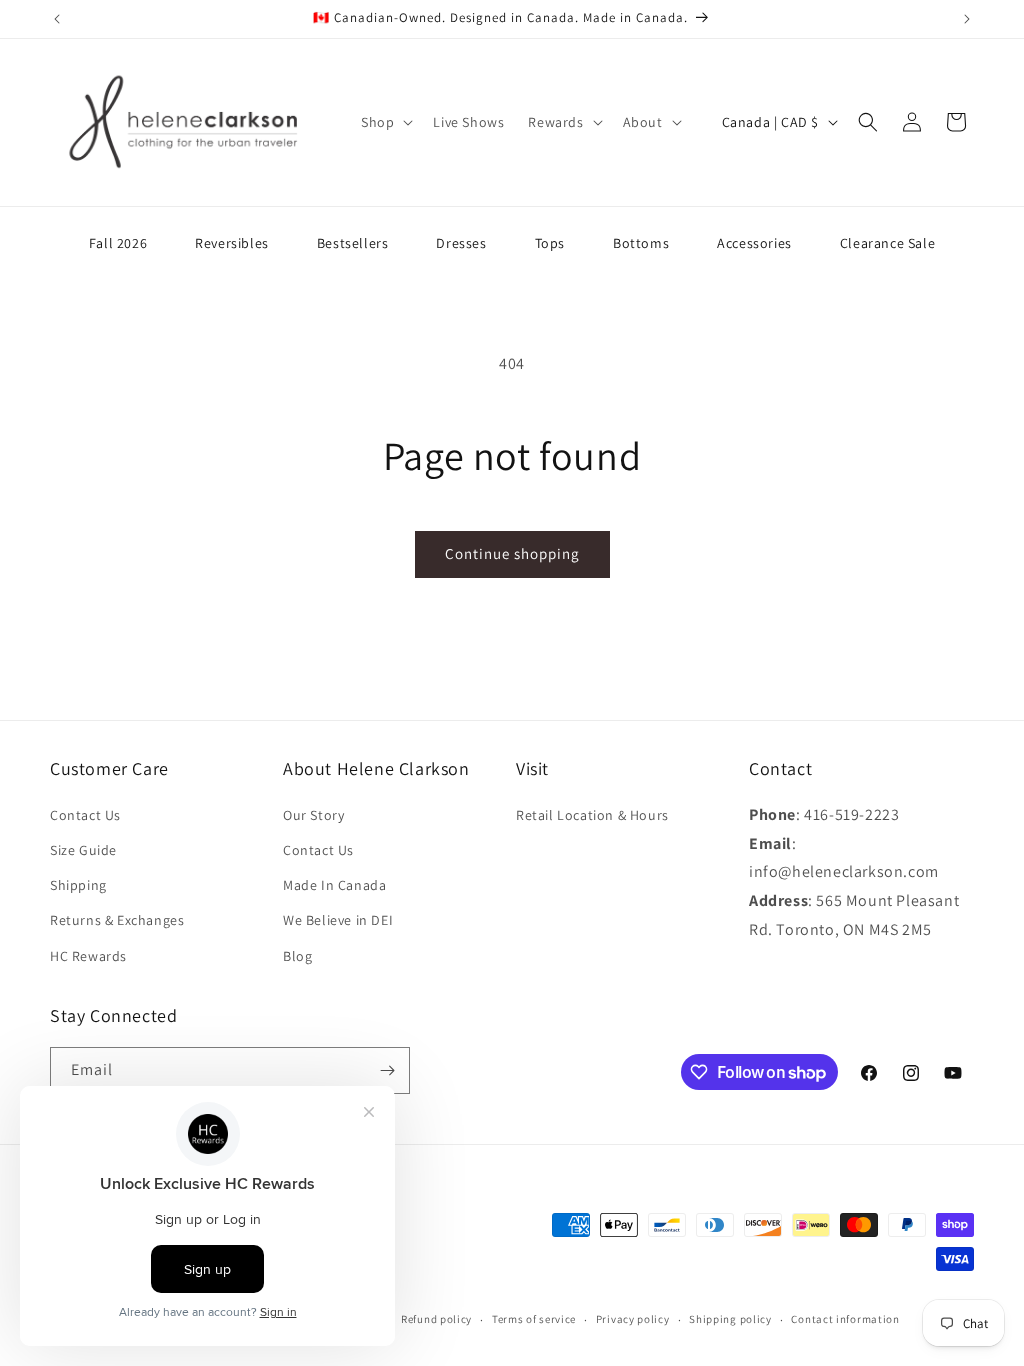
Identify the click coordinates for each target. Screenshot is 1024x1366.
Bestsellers (353, 243)
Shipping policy (730, 1319)
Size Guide (83, 850)
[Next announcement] (967, 19)
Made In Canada (334, 885)
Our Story (313, 815)
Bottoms (641, 243)
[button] (385, 122)
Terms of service (534, 1319)
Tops (550, 243)
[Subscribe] (387, 1070)
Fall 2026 (118, 243)
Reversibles (232, 243)
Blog (297, 956)
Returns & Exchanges (117, 920)
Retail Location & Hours (592, 815)
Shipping (78, 885)
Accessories (754, 243)
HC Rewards (88, 956)
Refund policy (436, 1319)
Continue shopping (512, 553)
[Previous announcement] (57, 19)
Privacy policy (633, 1319)
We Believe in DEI (338, 920)
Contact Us (85, 815)
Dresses (461, 243)
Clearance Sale (887, 243)
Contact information (845, 1319)
